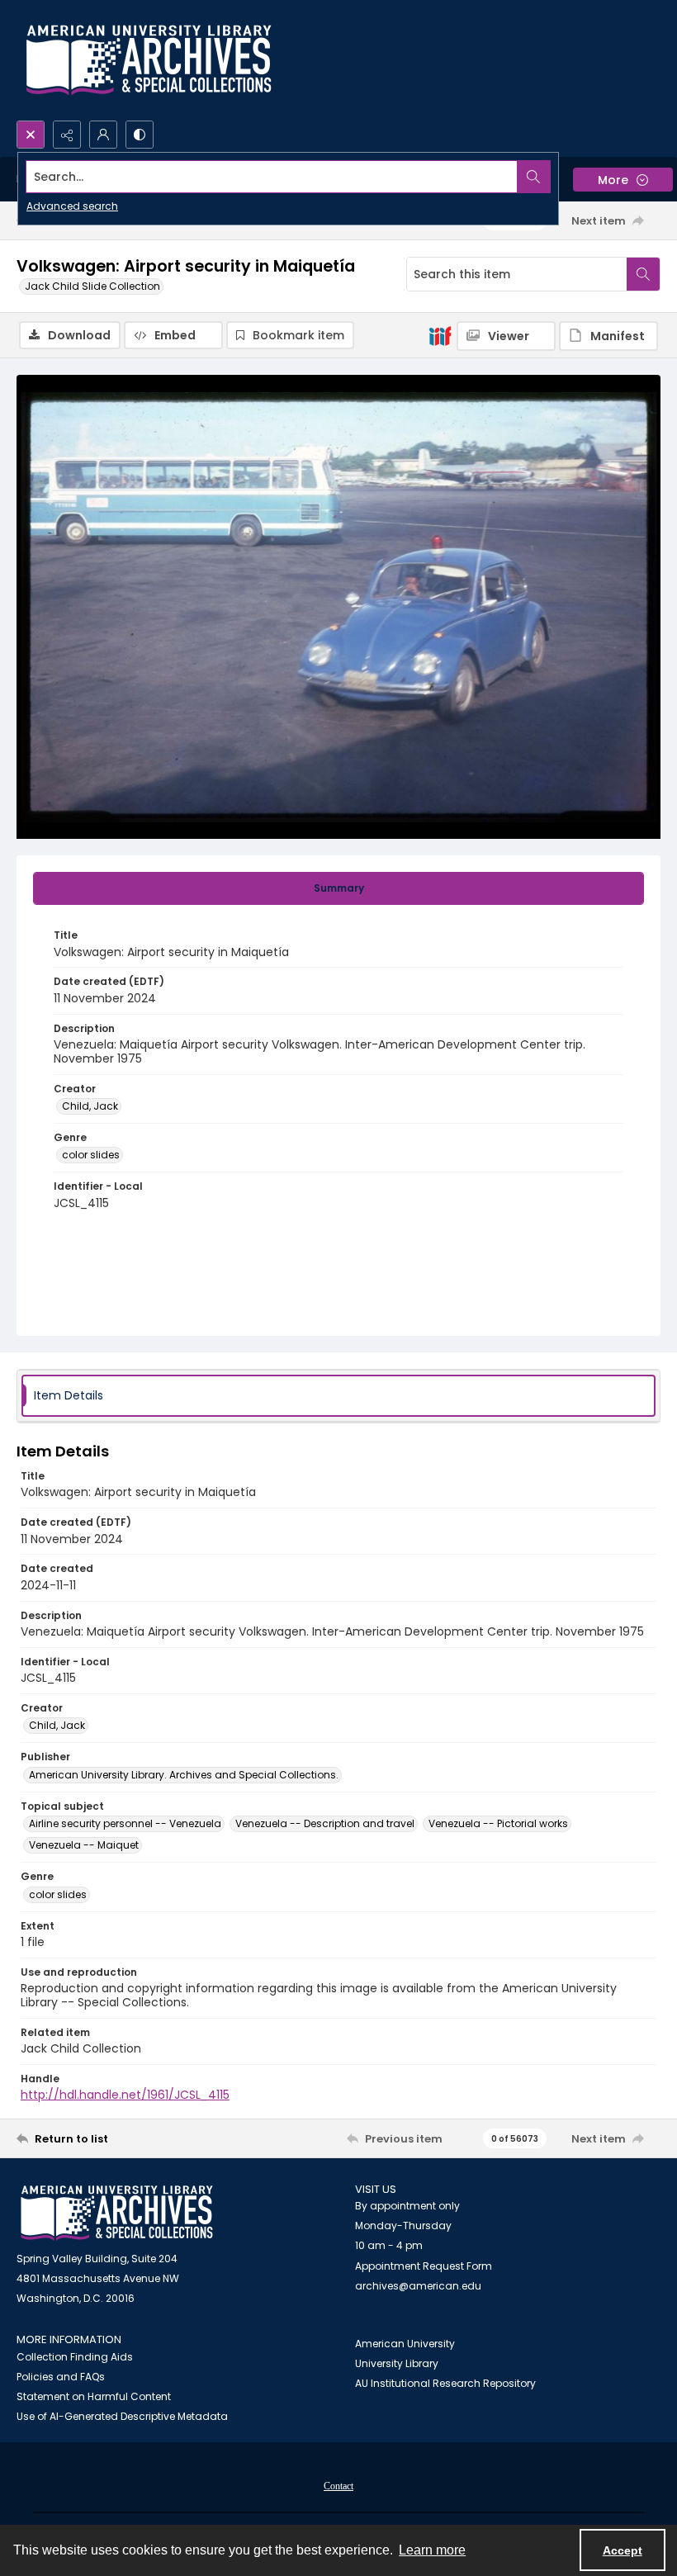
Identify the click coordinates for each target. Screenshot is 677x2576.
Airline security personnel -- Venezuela (125, 1823)
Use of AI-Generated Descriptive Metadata (122, 2416)
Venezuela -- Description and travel (325, 1823)
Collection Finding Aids (75, 2357)
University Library (397, 2363)
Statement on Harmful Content (94, 2396)
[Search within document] (643, 274)
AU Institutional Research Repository (445, 2383)
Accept (623, 2550)
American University (405, 2344)
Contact (338, 2486)
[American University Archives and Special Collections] (117, 2213)
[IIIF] (440, 335)
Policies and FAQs (61, 2377)
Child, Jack (90, 1106)
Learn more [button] (432, 2550)
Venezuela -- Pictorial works (498, 1823)
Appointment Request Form (424, 2266)
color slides (91, 1155)
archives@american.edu (418, 2286)
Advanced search (72, 206)
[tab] (338, 888)
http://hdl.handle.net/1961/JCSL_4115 (125, 2095)
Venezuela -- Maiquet (84, 1845)
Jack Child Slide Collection (92, 286)
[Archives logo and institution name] (149, 60)
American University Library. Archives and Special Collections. (184, 1775)
